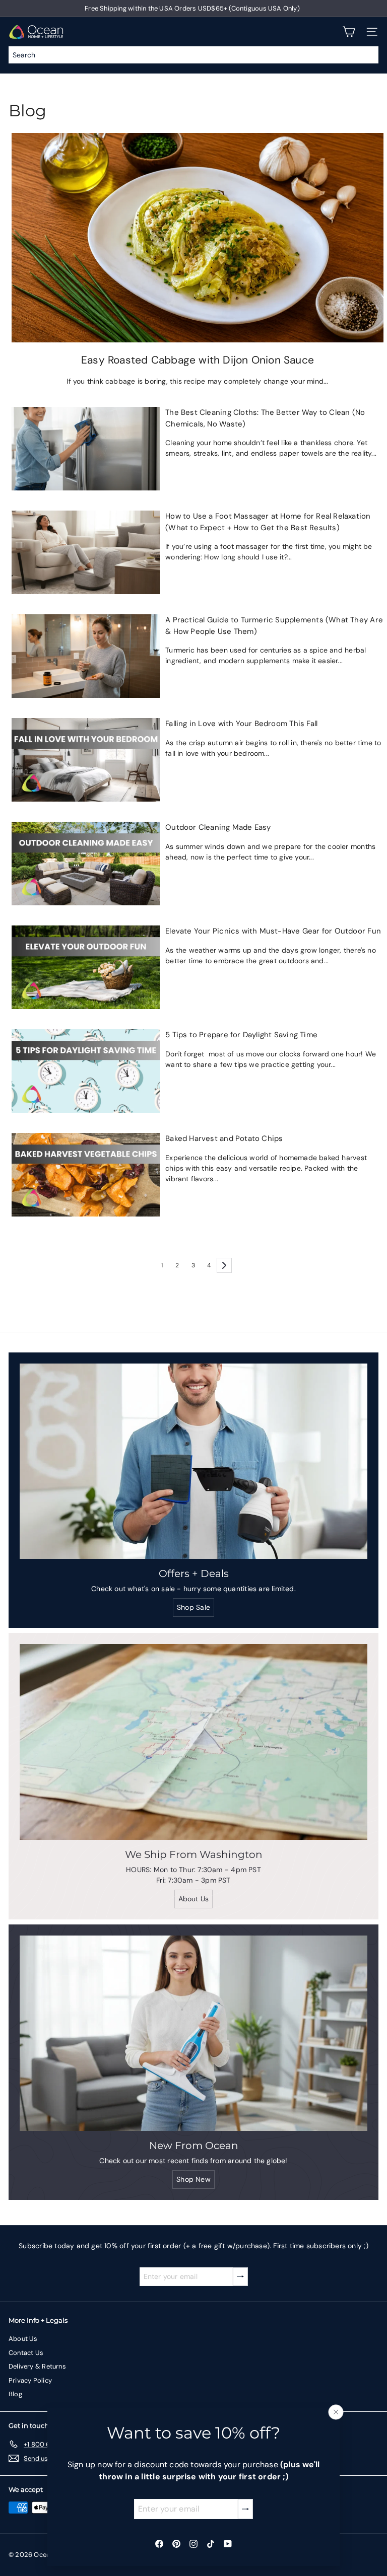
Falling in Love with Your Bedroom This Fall (241, 724)
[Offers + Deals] (193, 1461)
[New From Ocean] (193, 2033)
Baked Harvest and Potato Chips (224, 1138)
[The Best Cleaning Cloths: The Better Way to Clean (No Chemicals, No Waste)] (86, 449)
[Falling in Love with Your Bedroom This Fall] (86, 760)
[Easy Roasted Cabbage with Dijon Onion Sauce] (198, 237)
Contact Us (26, 2353)
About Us (23, 2339)
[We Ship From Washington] (193, 1742)
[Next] (224, 1265)
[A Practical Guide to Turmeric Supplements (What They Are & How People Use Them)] (86, 656)
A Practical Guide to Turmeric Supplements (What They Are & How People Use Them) (274, 626)
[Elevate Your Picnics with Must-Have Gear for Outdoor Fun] (86, 967)
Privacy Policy (30, 2380)
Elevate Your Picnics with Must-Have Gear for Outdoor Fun (273, 931)
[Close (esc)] (336, 2412)
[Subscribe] (245, 2509)
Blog (15, 2394)
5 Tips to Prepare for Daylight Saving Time (241, 1035)
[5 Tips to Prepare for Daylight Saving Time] (86, 1071)
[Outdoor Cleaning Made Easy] (86, 864)
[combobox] (193, 55)
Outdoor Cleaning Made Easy (218, 827)
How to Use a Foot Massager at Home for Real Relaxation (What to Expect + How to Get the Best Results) (268, 522)
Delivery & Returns (37, 2366)
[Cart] (349, 32)
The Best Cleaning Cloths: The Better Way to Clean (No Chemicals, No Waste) (265, 418)
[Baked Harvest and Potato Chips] (86, 1175)
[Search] (368, 55)
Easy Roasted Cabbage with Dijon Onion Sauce (198, 360)
